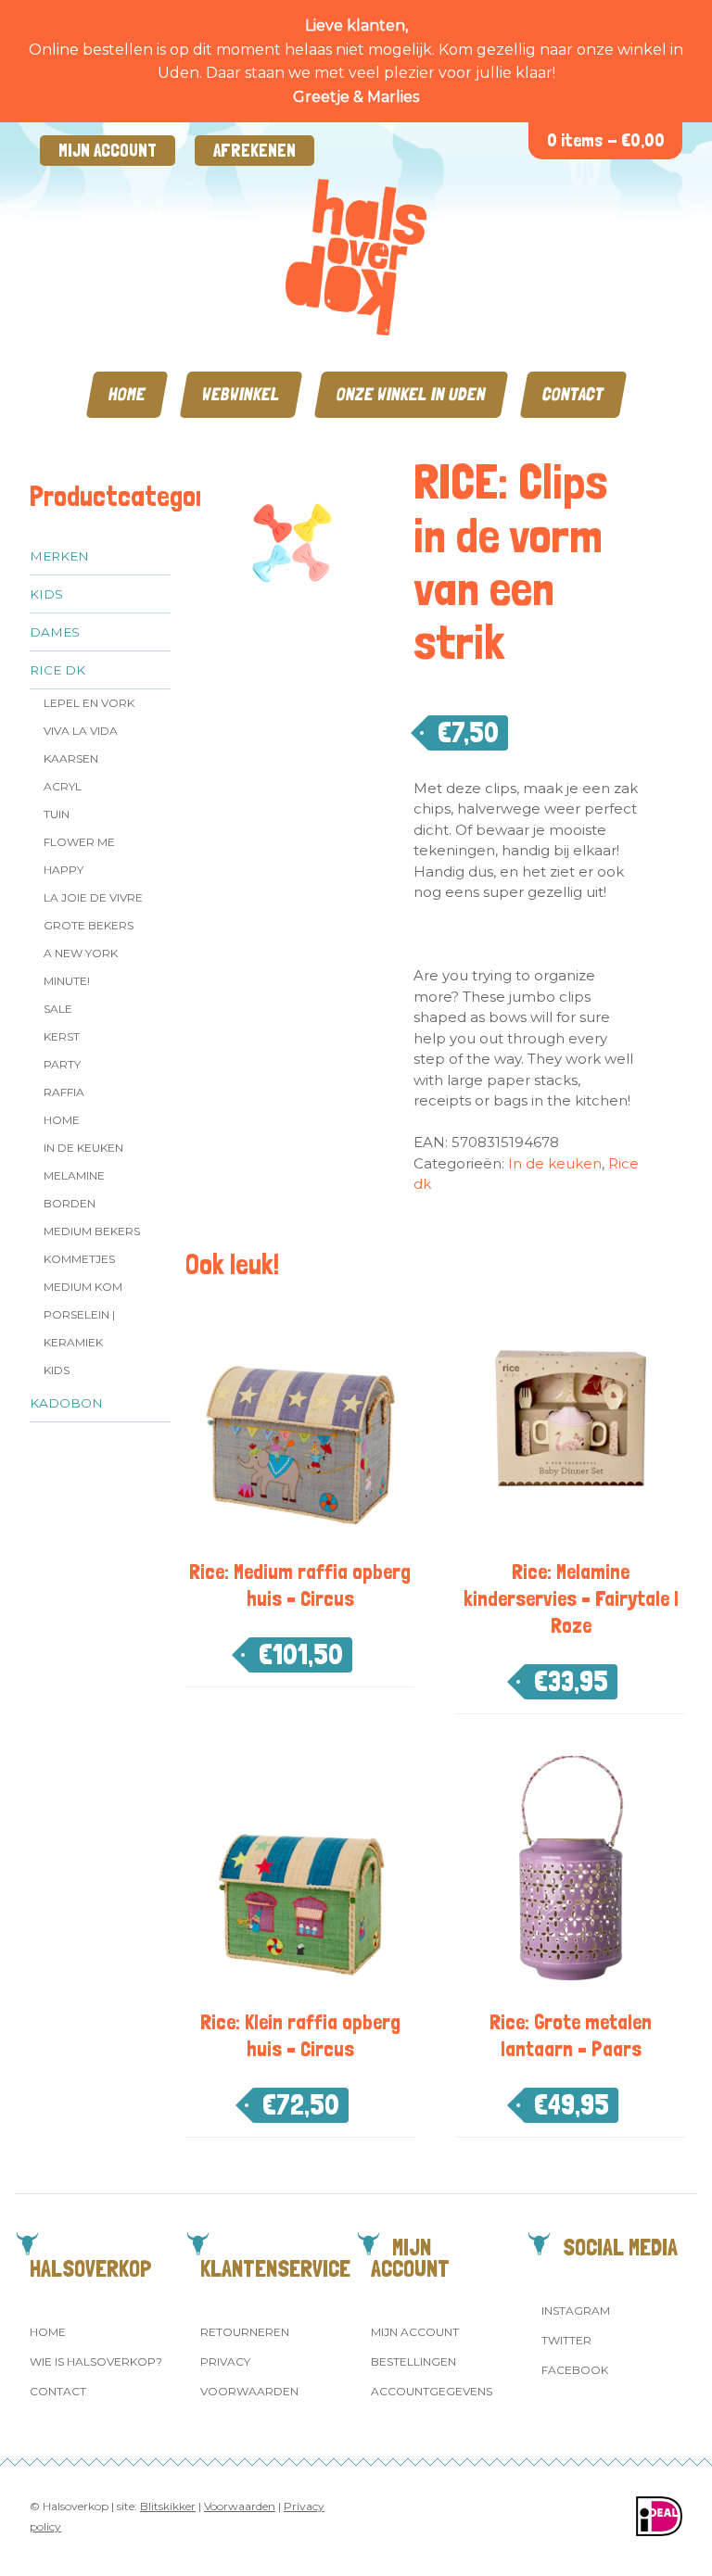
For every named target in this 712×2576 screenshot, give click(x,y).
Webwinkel (241, 394)
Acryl (63, 786)
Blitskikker (168, 2506)
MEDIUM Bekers (92, 1231)
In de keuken (83, 1148)
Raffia (64, 1092)
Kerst (62, 1036)
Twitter (566, 2340)
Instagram (576, 2311)
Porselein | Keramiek (79, 1328)
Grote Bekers (89, 925)
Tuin (57, 814)
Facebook (575, 2370)
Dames (55, 632)
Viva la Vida (81, 731)
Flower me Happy (79, 856)
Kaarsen (71, 758)
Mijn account (108, 151)
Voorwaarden (249, 2391)
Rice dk (57, 670)
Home (127, 394)
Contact (573, 394)
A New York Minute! (81, 967)
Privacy (225, 2361)
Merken (59, 556)
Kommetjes (79, 1259)
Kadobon (66, 1403)
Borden (70, 1203)
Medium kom (83, 1287)
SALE (58, 1009)
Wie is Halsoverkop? (96, 2361)
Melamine (74, 1175)
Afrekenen (254, 151)
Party (62, 1064)
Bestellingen (413, 2361)
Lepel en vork (89, 703)
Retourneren (245, 2332)
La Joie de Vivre (93, 897)
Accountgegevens (432, 2391)
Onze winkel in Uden (411, 394)
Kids (46, 594)
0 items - (606, 140)
